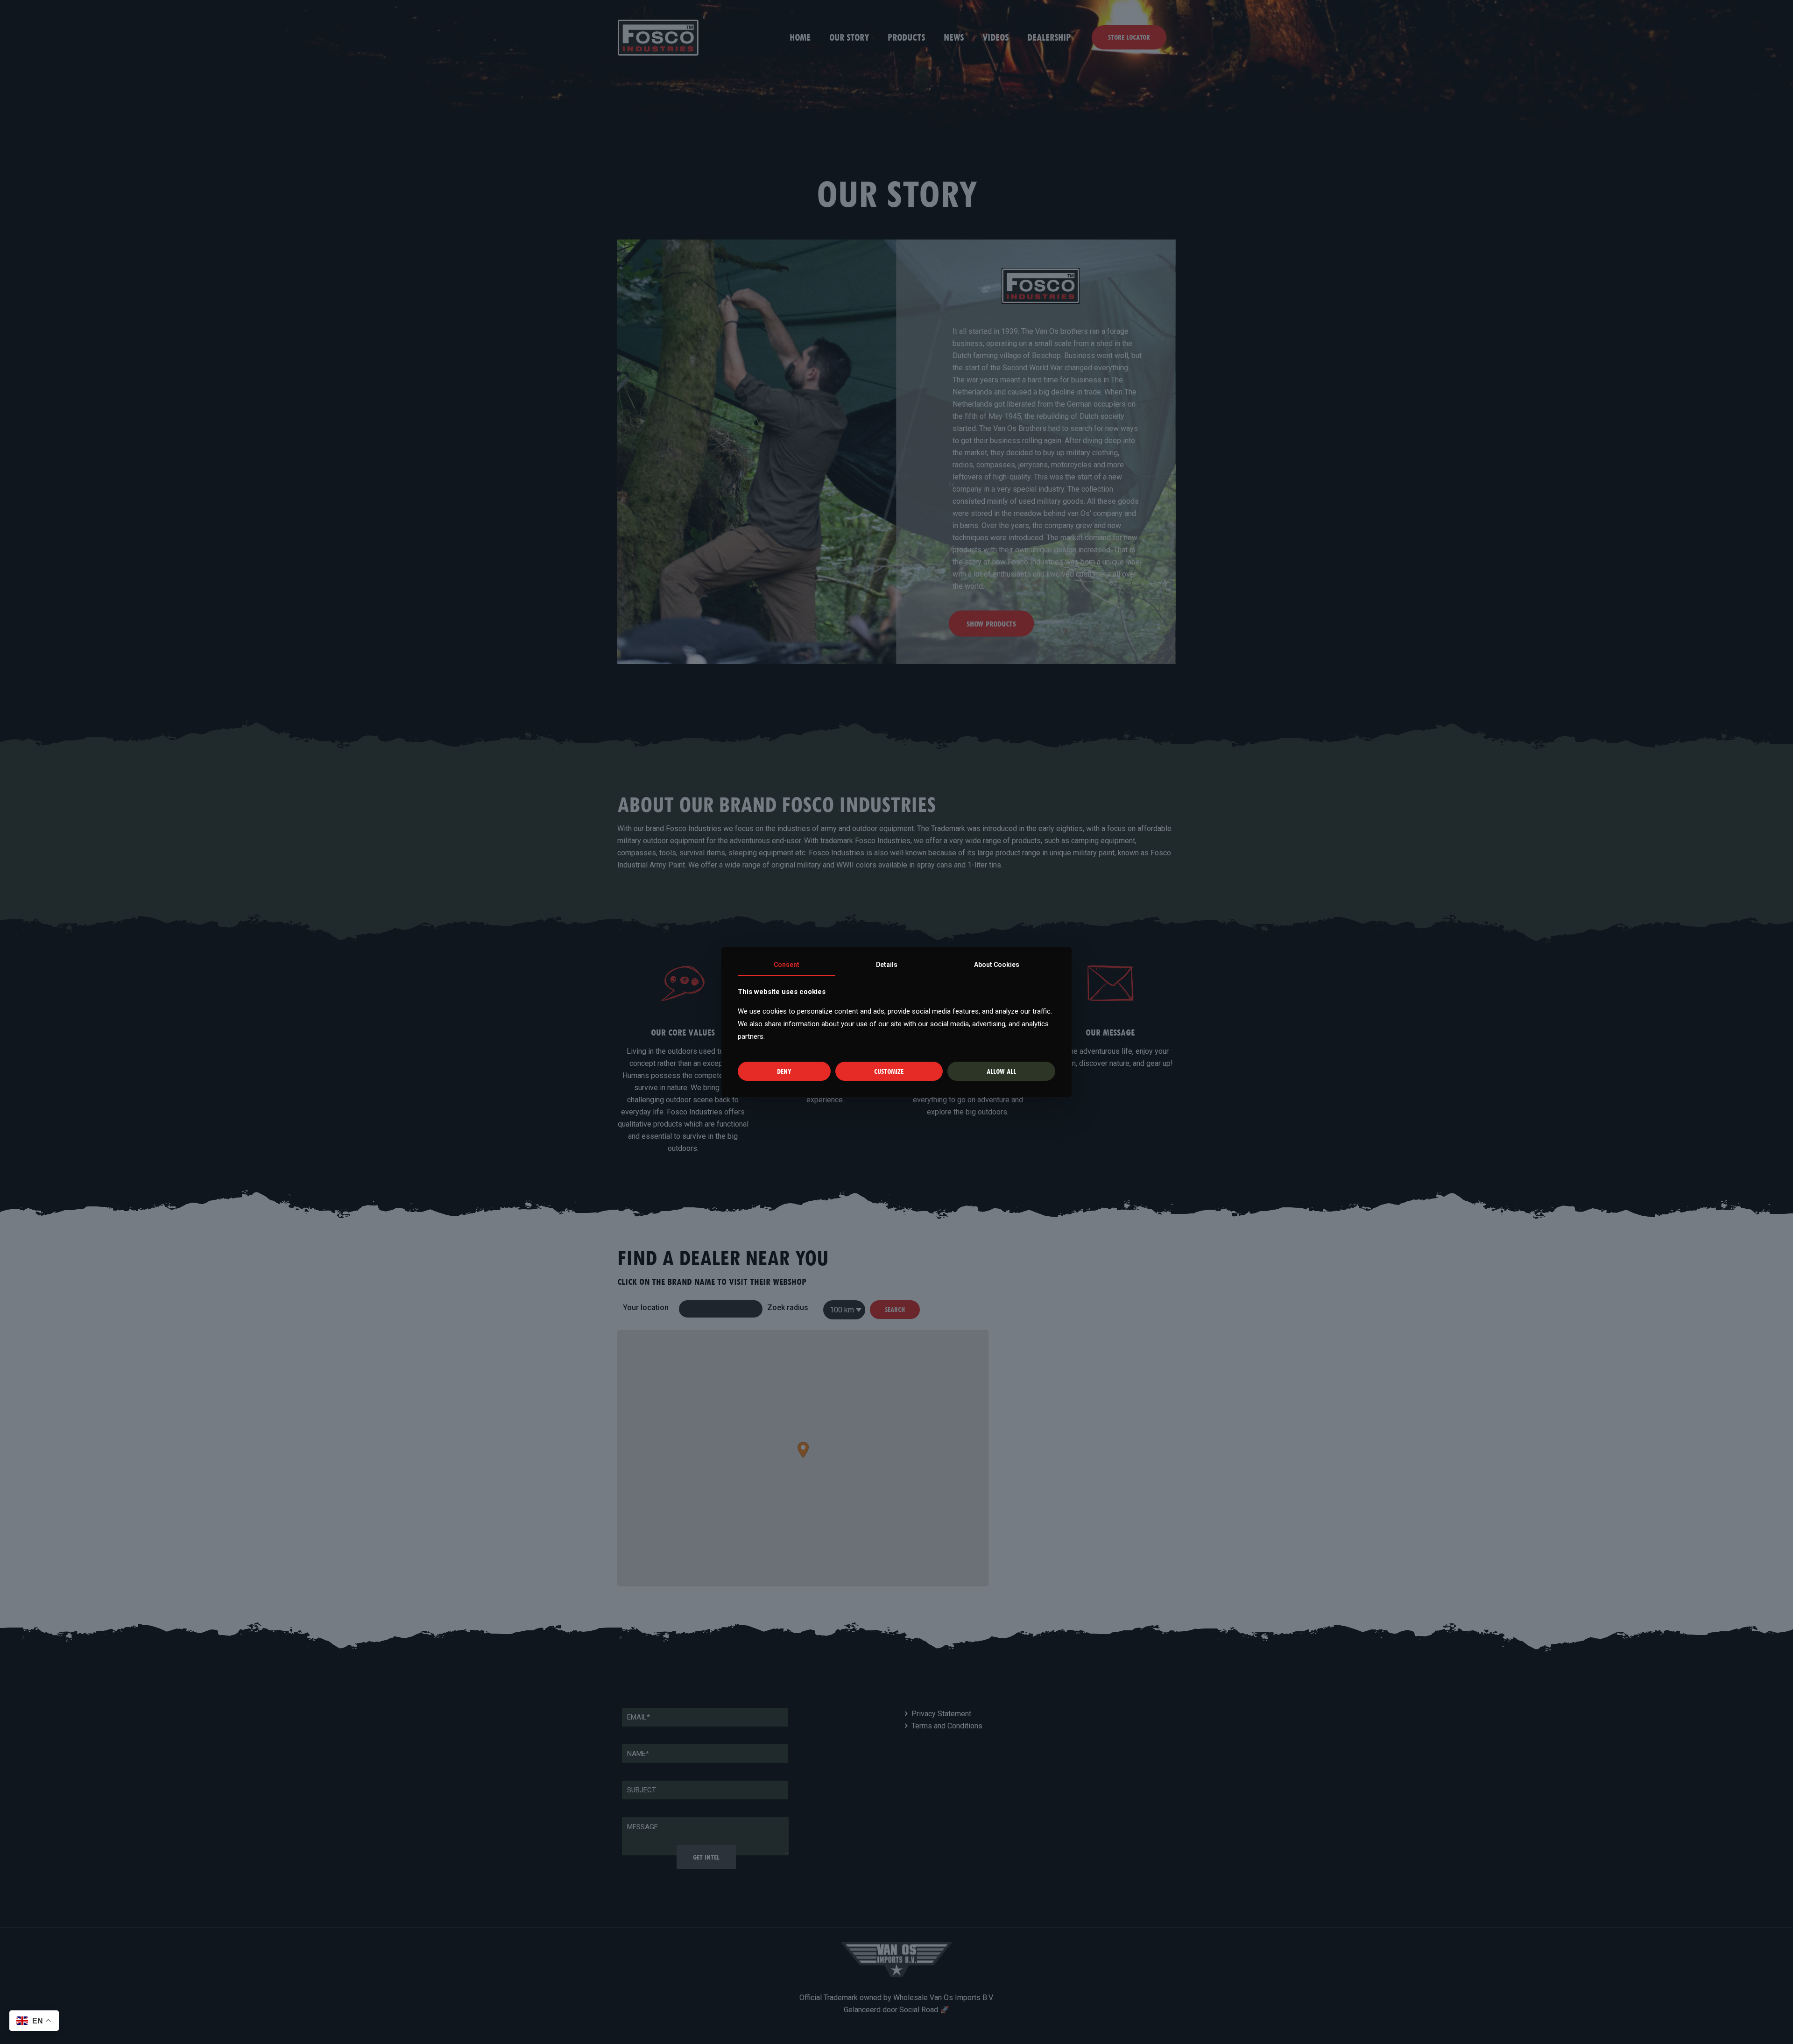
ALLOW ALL (1001, 1071)
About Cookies (997, 965)
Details (887, 965)
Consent (787, 965)
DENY (784, 1071)
